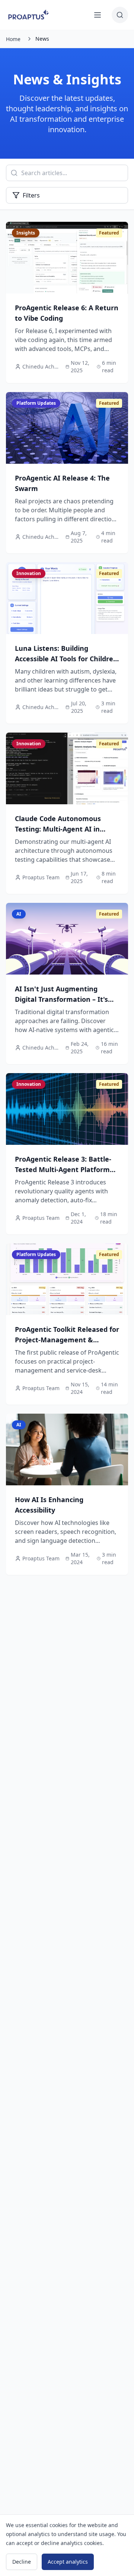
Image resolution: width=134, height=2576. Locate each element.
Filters (31, 195)
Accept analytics (68, 2562)
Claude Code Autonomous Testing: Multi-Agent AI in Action (58, 829)
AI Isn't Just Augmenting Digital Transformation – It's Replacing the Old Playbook (61, 999)
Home (13, 39)
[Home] (29, 15)
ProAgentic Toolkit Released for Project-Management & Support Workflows (67, 1340)
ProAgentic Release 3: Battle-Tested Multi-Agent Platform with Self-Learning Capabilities (66, 1169)
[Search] (120, 15)
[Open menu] (98, 15)
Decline (22, 2562)
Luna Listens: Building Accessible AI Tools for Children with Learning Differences (66, 659)
